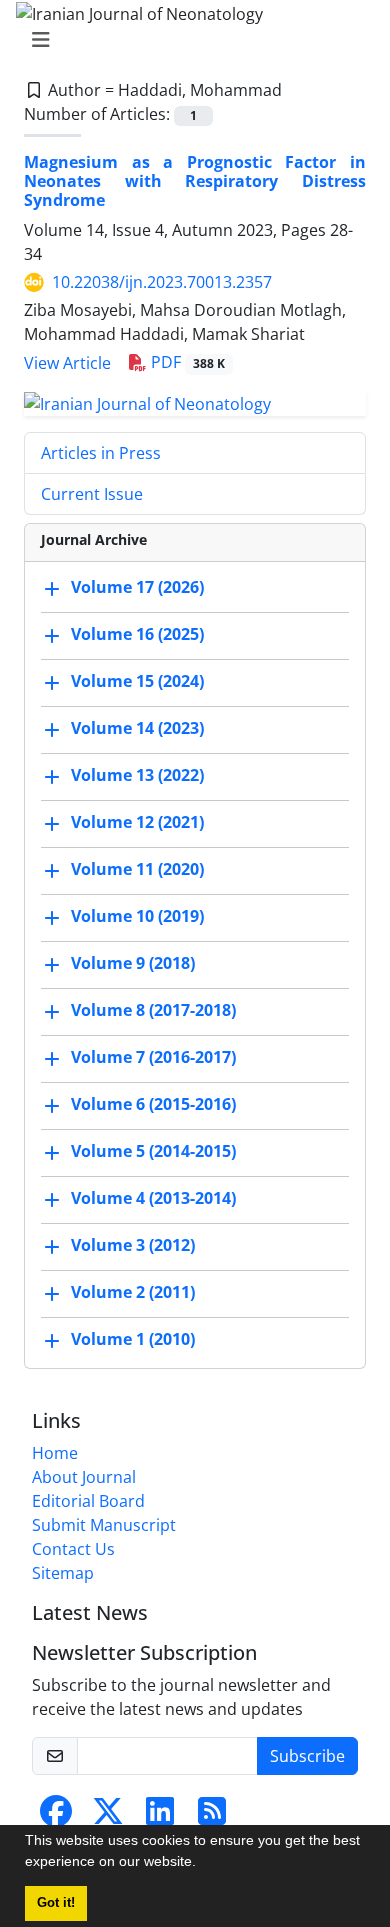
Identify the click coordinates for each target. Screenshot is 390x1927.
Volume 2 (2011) (133, 1292)
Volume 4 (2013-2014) (153, 1198)
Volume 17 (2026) (137, 587)
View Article (67, 363)
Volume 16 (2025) (137, 634)
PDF (186, 362)
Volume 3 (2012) (133, 1245)
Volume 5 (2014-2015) (153, 1151)
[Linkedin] (160, 1817)
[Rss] (212, 1817)
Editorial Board (88, 1501)
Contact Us (73, 1549)
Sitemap (63, 1573)
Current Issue (92, 494)
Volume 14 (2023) (137, 728)
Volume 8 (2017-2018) (153, 1010)
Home (55, 1453)
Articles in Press (101, 453)
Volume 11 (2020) (137, 869)
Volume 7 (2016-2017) (153, 1057)
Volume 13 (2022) (137, 775)
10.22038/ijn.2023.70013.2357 (162, 282)
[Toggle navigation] (189, 40)
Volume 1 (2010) (133, 1339)
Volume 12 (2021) (137, 822)
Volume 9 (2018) (133, 963)
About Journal (84, 1477)
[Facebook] (56, 1817)
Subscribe (307, 1756)
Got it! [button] (56, 1903)
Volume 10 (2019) (137, 916)
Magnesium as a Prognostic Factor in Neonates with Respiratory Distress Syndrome (195, 181)
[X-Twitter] (108, 1817)
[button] (203, 1864)
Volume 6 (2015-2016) (153, 1104)
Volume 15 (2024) (137, 681)
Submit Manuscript (104, 1525)
